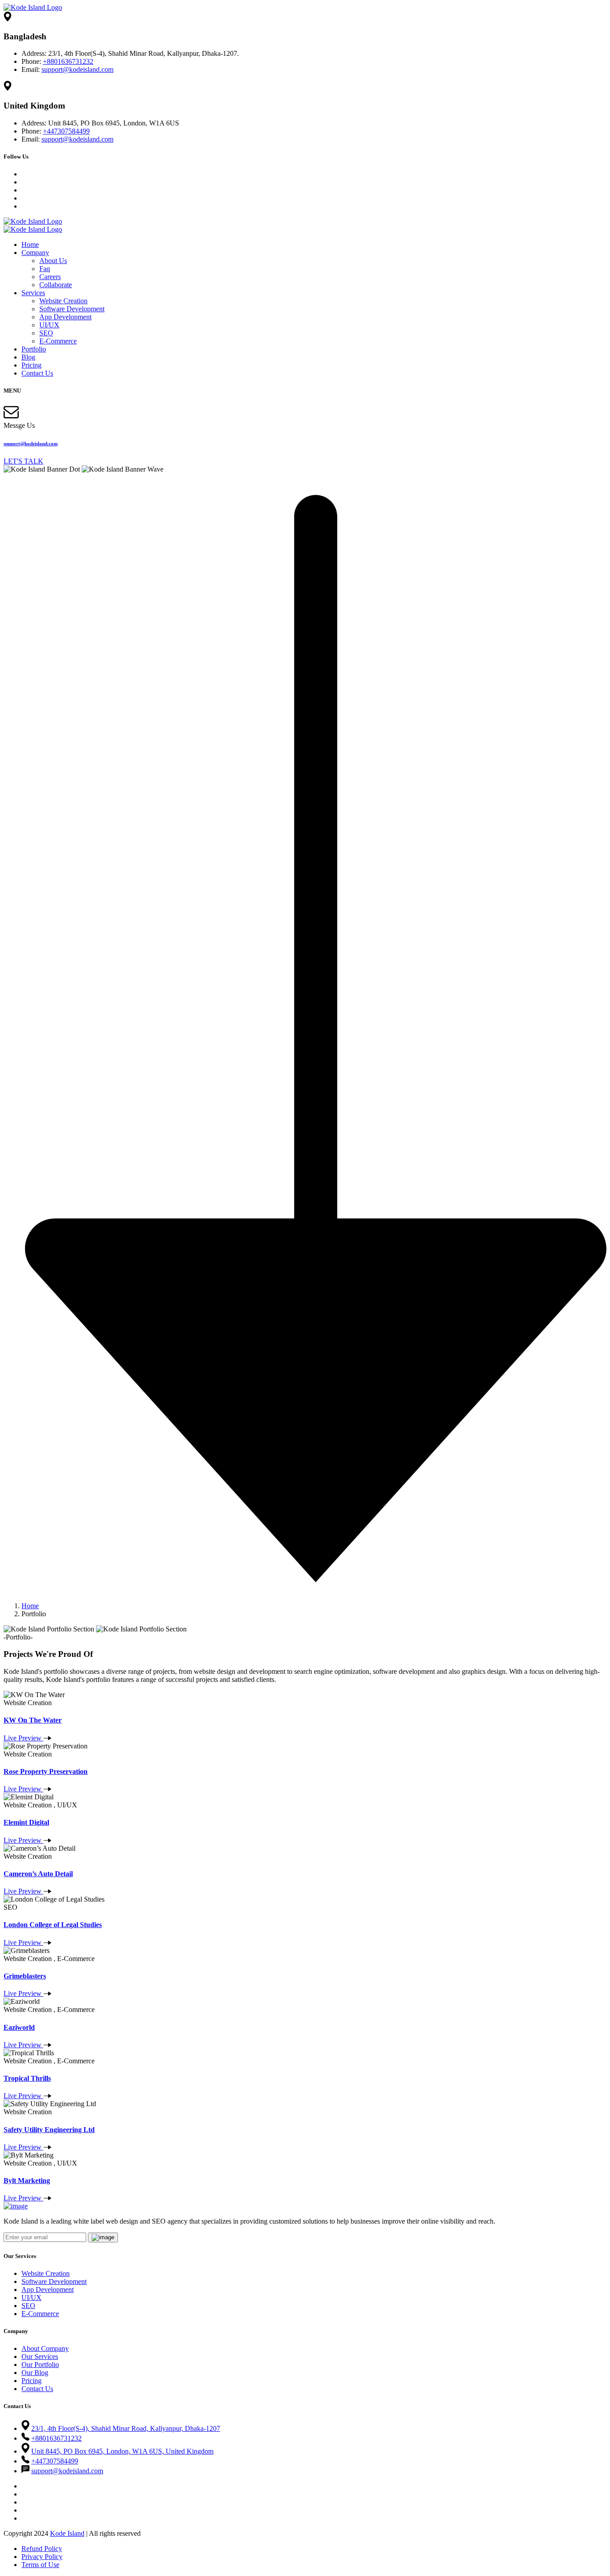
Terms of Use (40, 2565)
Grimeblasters (25, 1976)
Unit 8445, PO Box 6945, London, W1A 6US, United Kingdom (122, 2451)
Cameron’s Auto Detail (38, 1874)
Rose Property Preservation (46, 1771)
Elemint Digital (26, 1822)
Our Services (40, 2356)
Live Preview (23, 1738)
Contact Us (37, 373)
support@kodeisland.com (77, 69)
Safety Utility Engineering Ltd (49, 2130)
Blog (28, 357)
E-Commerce (58, 341)
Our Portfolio (40, 2365)
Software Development (72, 309)
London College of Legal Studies (53, 1925)
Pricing (31, 365)
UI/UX (49, 325)
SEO (46, 333)
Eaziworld (19, 2027)
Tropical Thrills (27, 2078)
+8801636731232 (68, 61)
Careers (50, 277)
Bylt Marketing (27, 2181)
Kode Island (67, 2533)
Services (33, 293)
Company (35, 253)
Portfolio (34, 349)
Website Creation (63, 301)
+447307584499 (66, 131)
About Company (45, 2348)
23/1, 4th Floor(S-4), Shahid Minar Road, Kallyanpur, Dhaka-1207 (126, 2428)
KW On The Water (33, 1720)
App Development (65, 317)
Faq (45, 269)
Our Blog (35, 2373)
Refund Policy (42, 2549)
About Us (53, 261)
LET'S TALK (23, 461)
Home (30, 245)
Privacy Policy (42, 2557)
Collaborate (56, 285)
